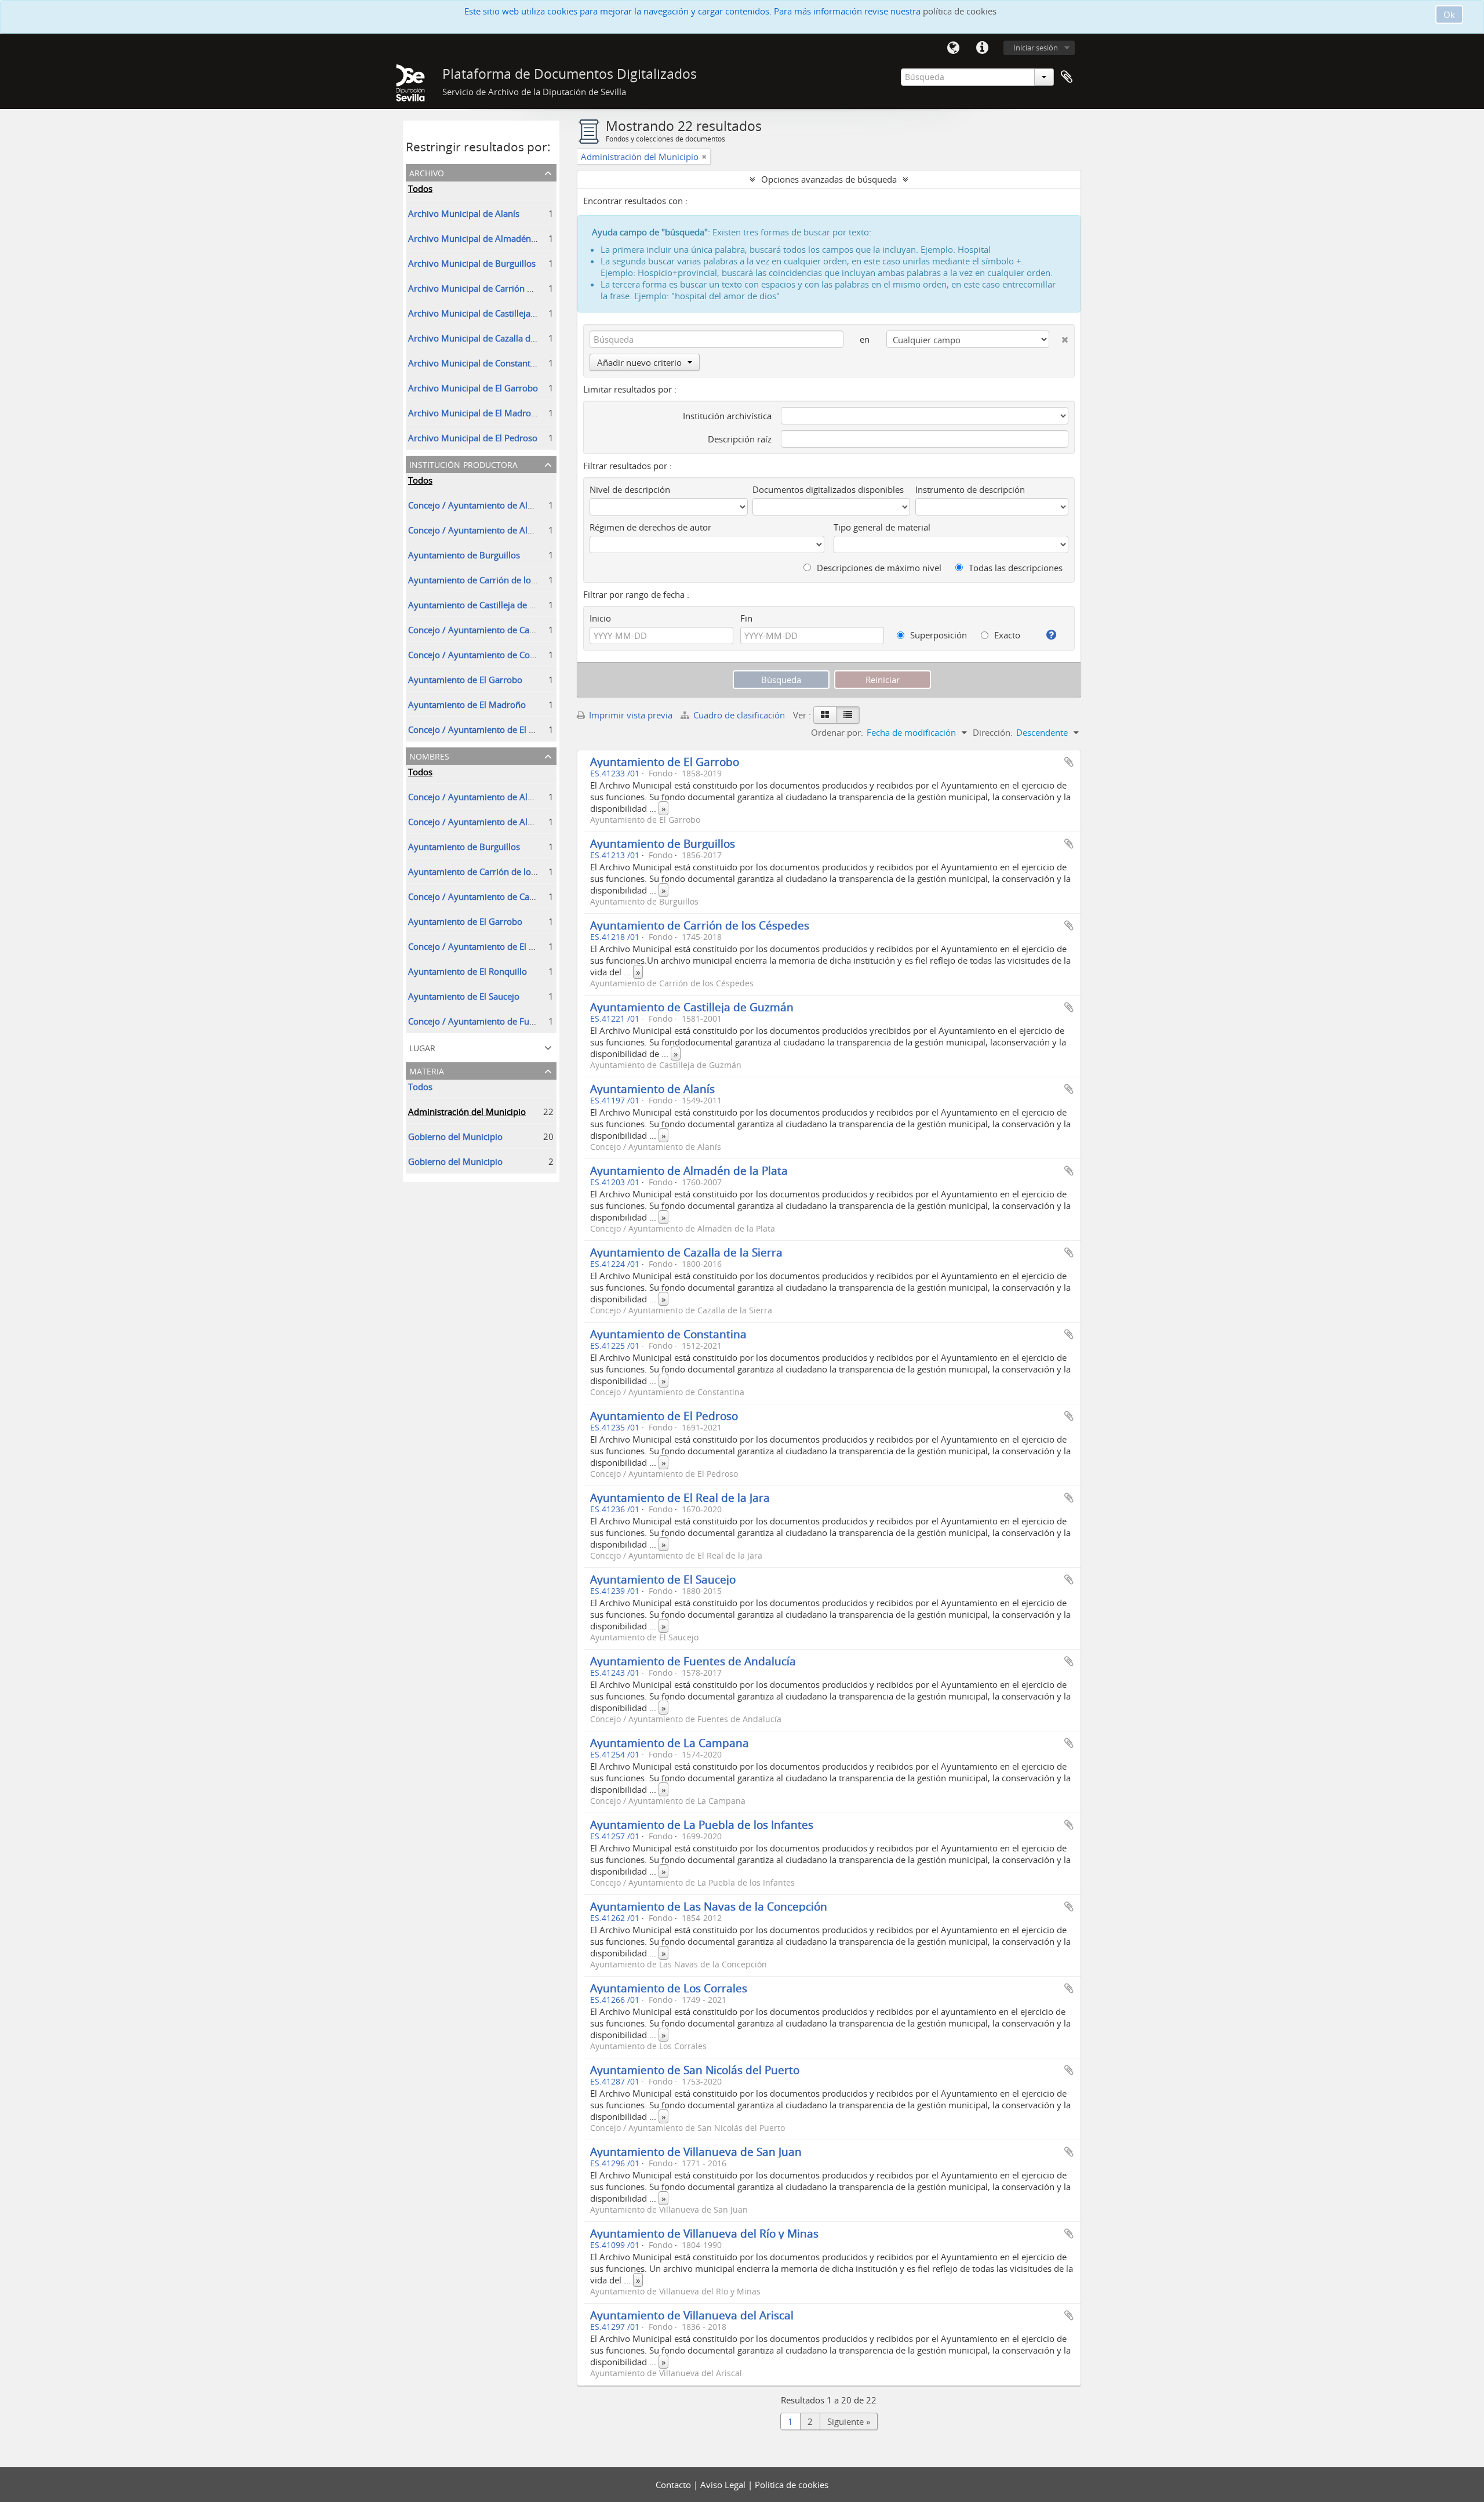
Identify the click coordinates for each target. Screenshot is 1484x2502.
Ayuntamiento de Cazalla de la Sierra (686, 1252)
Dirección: (993, 732)
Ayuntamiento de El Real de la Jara (680, 1497)
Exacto (1006, 635)
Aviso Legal (724, 2485)
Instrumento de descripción (970, 489)
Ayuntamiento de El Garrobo (465, 680)
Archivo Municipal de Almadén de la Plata (491, 238)
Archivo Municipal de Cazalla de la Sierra (489, 338)
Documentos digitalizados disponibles (828, 489)
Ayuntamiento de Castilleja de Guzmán (485, 605)
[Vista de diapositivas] (825, 715)
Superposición (937, 635)
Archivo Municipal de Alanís (464, 213)
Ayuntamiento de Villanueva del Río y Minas (704, 2233)
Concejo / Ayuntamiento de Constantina (488, 655)
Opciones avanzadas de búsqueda (829, 179)
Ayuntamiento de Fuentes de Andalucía (693, 1661)
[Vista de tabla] (848, 715)
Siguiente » (849, 2421)
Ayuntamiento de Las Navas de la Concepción (709, 1906)
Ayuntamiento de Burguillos (464, 555)
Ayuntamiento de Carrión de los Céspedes (492, 580)
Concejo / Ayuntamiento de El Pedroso (485, 729)
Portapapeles (1067, 77)
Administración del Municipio (467, 1112)
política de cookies (960, 11)
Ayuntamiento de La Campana (670, 1743)
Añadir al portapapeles (1069, 762)
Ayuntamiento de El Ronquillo (468, 971)
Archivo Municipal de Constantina (475, 363)
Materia (427, 1070)
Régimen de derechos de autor (650, 527)
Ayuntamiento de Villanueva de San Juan (696, 2151)
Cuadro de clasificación (739, 715)
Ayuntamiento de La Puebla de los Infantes (702, 1824)
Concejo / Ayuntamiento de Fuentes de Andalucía (506, 1021)
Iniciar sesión (1036, 48)
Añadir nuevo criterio (639, 362)
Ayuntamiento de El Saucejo (464, 996)
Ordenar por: (837, 732)
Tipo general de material (882, 527)
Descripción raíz (740, 439)
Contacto (674, 2485)
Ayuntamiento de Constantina (668, 1334)
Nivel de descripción (630, 489)
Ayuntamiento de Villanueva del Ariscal (692, 2315)
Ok (1449, 14)
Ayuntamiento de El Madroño (467, 705)
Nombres (429, 755)
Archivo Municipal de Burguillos (472, 263)
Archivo (427, 172)
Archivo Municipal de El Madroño (475, 413)
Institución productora (463, 464)
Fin (746, 618)
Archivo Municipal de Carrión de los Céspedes (499, 288)
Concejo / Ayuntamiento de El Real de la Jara (496, 946)
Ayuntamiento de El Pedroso (664, 1416)
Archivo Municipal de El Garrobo (473, 388)
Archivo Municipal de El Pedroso (473, 438)
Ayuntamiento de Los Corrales (669, 1988)
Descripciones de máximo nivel (878, 568)
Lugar (422, 1047)
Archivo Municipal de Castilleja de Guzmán (493, 313)
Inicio (600, 618)
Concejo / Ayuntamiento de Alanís (476, 505)
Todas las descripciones (1014, 568)
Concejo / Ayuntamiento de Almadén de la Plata (503, 530)
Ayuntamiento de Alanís (652, 1089)
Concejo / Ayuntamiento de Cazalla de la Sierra (501, 630)
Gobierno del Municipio (455, 1136)
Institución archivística (727, 416)
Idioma (953, 48)
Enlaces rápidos (982, 48)
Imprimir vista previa (630, 715)
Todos (420, 188)
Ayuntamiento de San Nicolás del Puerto (695, 2070)
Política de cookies (792, 2485)
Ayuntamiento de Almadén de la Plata (689, 1170)
